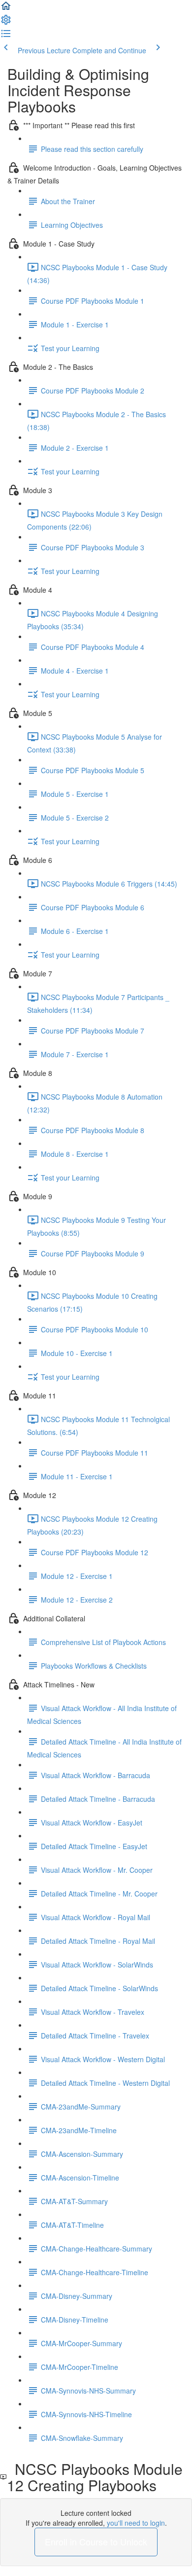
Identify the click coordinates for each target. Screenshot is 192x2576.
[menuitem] (6, 23)
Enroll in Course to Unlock (96, 2541)
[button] (6, 9)
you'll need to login (136, 2523)
